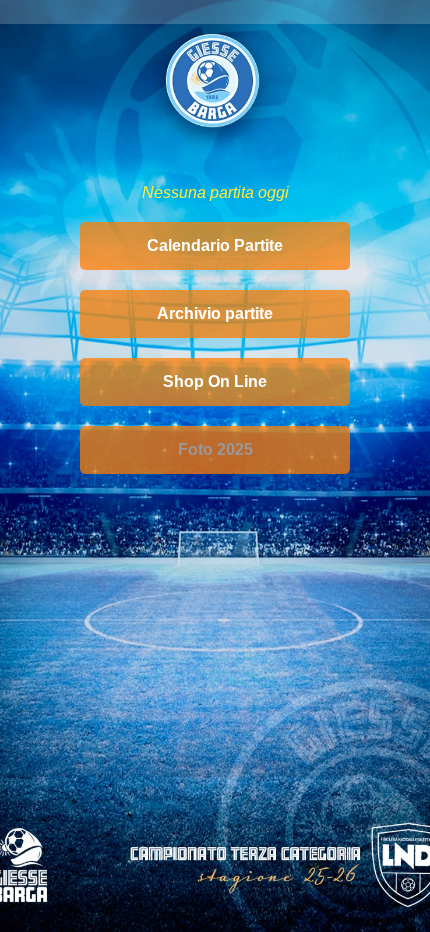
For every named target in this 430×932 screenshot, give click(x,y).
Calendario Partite (215, 245)
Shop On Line (215, 381)
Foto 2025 (215, 449)
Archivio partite (215, 313)
